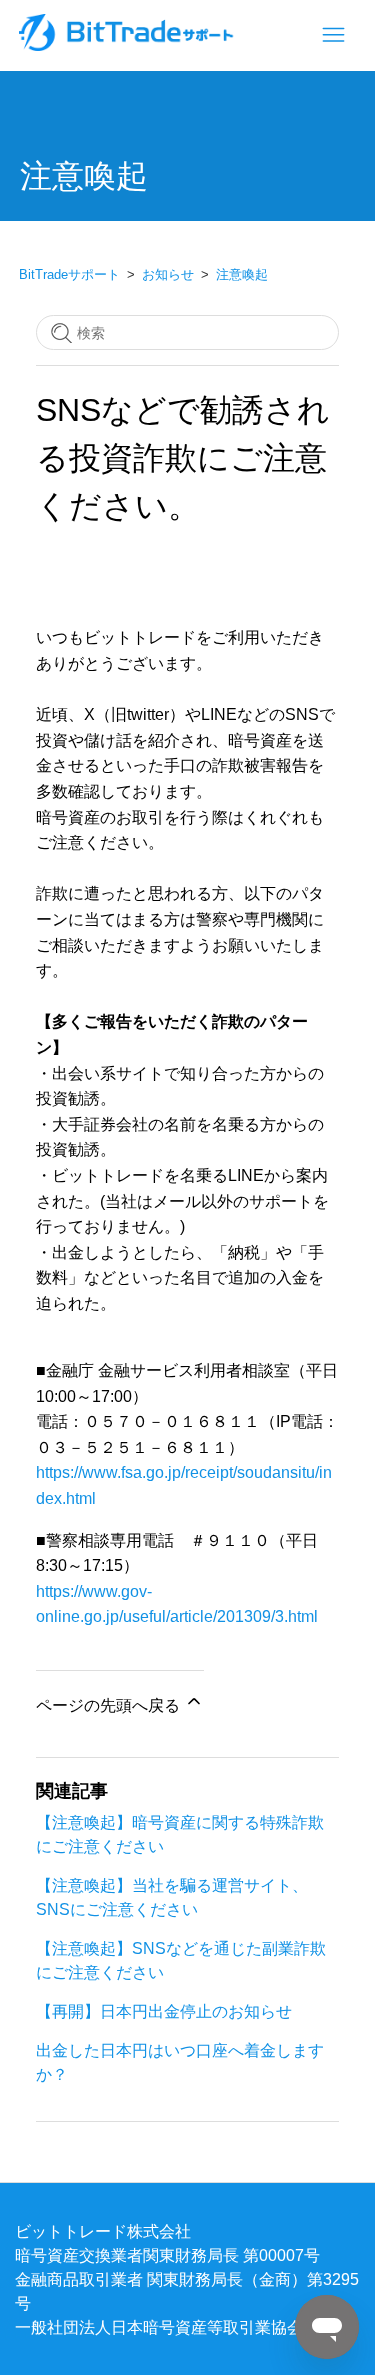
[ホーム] (128, 45)
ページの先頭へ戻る (110, 1705)
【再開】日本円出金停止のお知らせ (164, 2011)
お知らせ (168, 274)
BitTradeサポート (69, 274)
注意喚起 (242, 274)
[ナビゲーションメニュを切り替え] (333, 35)
